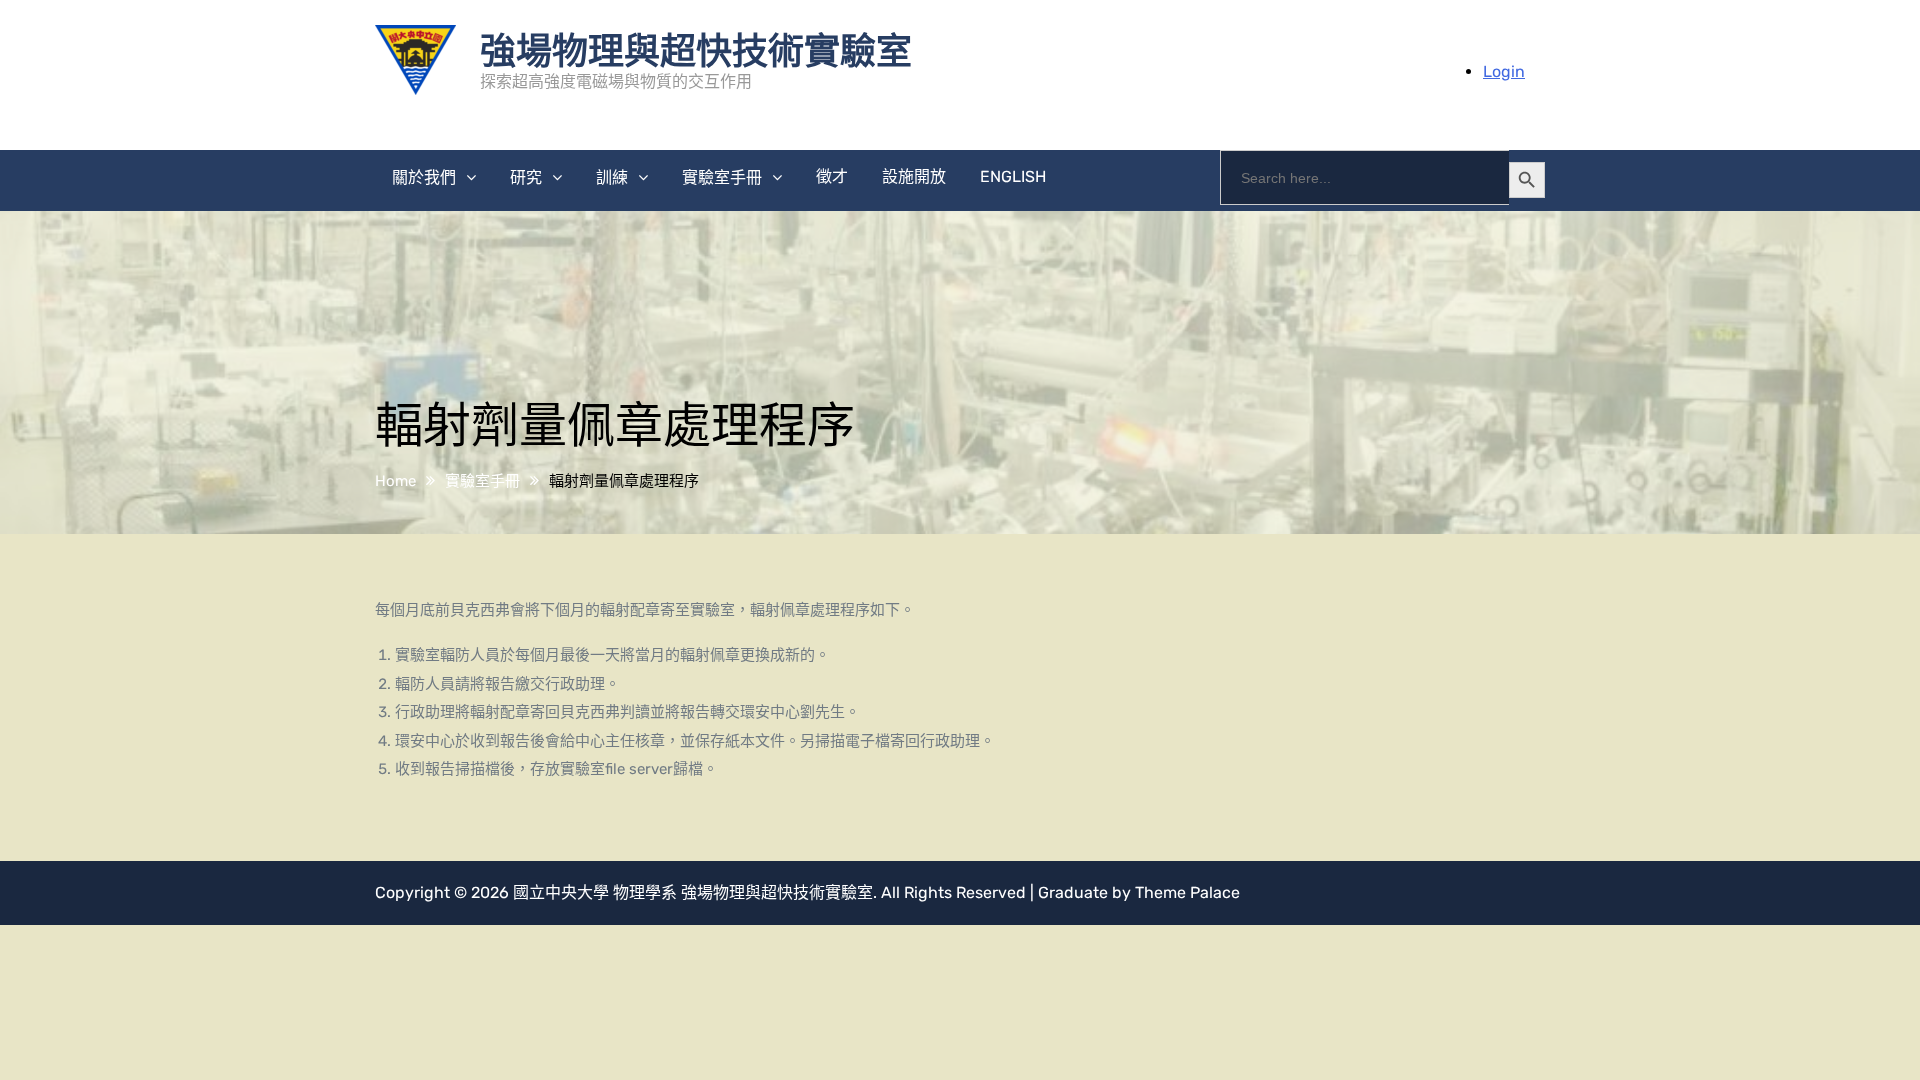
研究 (526, 177)
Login (1504, 71)
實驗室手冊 (722, 177)
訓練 (612, 177)
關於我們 (424, 177)
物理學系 (645, 892)
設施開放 (914, 176)
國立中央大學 (561, 892)
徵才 (832, 176)
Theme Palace (1187, 892)
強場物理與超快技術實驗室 (696, 49)
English (1013, 176)
